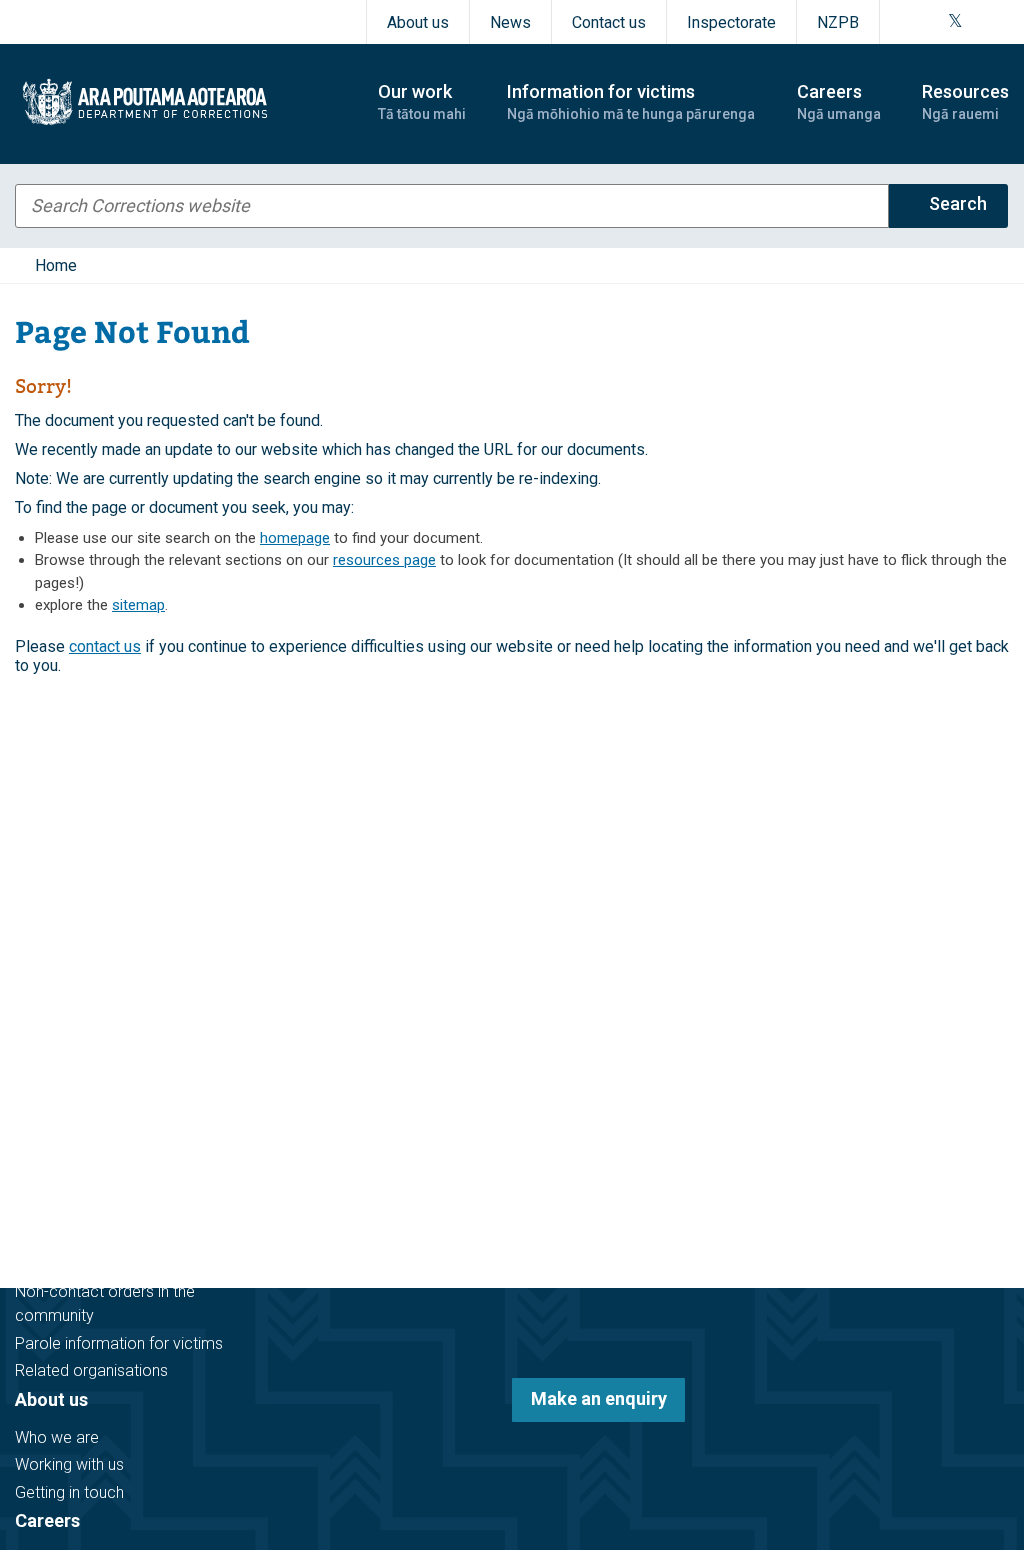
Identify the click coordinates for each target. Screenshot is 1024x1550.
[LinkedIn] (1002, 22)
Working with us (69, 1464)
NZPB (838, 22)
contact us (105, 646)
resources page (384, 560)
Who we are (57, 1437)
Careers (47, 1520)
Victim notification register (107, 1264)
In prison (45, 1146)
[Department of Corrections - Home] (179, 102)
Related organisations (91, 1370)
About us (418, 22)
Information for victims (111, 1226)
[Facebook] (906, 22)
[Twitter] (955, 22)
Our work (52, 1053)
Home (56, 265)
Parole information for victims (119, 1343)
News (510, 22)
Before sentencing (79, 1091)
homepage (295, 538)
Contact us (609, 22)
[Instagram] (930, 22)
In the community (76, 1118)
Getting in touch (69, 1492)
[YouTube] (978, 22)
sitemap (138, 605)
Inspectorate (731, 22)
